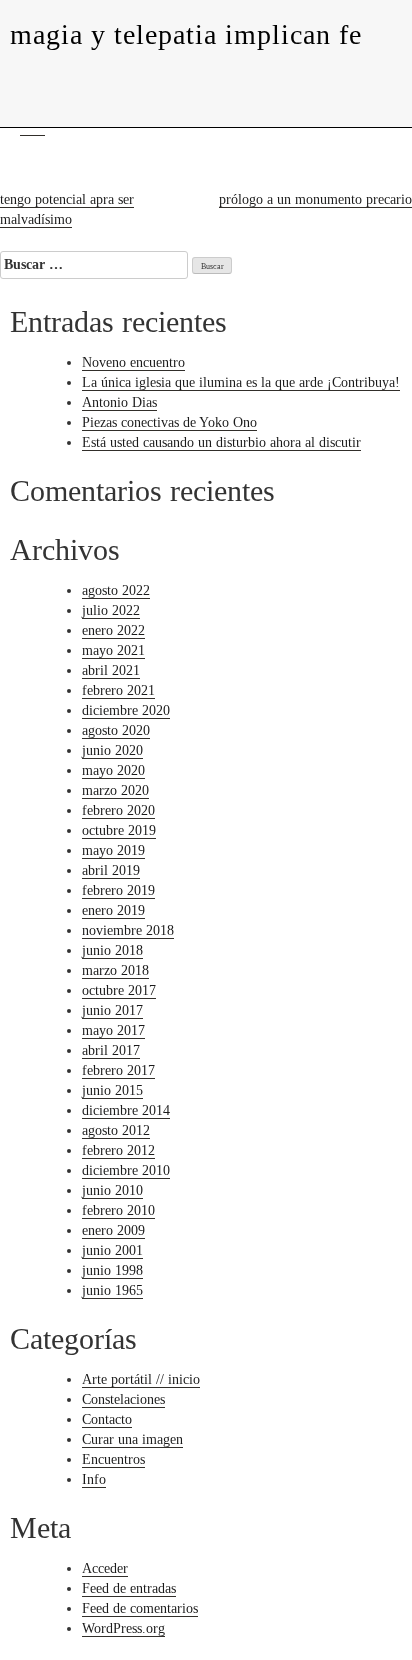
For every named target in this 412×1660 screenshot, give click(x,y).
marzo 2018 (115, 970)
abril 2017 (111, 1050)
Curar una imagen (132, 1439)
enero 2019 (113, 910)
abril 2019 (111, 870)
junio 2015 (112, 1090)
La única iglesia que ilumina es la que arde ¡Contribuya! (241, 382)
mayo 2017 (113, 1030)
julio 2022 (111, 610)
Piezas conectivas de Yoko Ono (169, 422)
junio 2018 (112, 950)
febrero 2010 (118, 1210)
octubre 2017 (119, 990)
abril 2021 (111, 670)
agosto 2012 (116, 1130)
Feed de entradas (129, 1588)
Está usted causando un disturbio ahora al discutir (221, 442)
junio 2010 (112, 1190)
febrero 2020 (118, 810)
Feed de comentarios (140, 1608)
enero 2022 (113, 630)
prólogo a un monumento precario (315, 199)
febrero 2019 (118, 890)
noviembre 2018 (128, 930)
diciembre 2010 (126, 1170)
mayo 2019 (113, 850)
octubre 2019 (119, 830)
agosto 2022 (116, 590)
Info (94, 1479)
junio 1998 (112, 1270)
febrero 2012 (118, 1150)
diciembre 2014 (126, 1110)
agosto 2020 (116, 730)
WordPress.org (123, 1628)
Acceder (105, 1568)
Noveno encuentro (133, 362)
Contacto (107, 1419)
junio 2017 (112, 1010)
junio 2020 (112, 750)
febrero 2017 (118, 1070)
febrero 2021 (118, 690)
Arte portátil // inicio (141, 1379)
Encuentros (113, 1459)
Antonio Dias (119, 402)
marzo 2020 (115, 790)
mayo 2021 (113, 650)
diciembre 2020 (126, 710)
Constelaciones (123, 1399)
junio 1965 (112, 1290)
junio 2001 (112, 1250)
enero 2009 (113, 1230)
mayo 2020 (113, 770)
